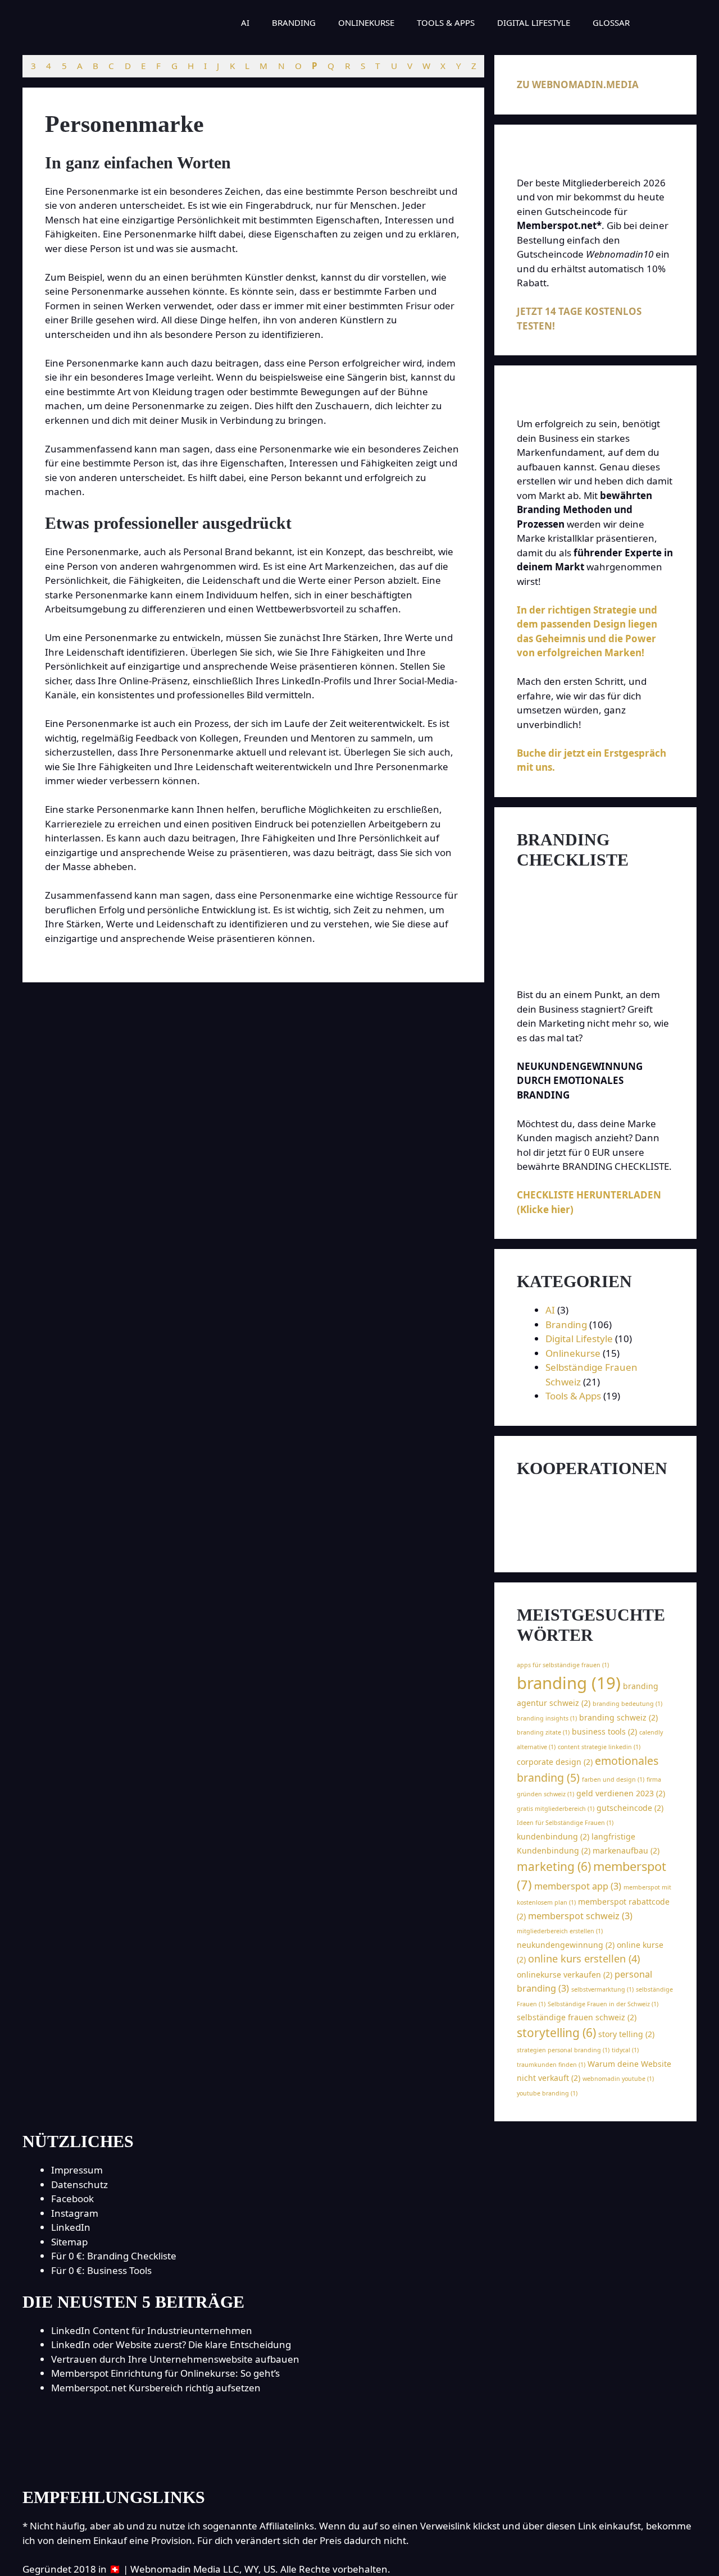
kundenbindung (553, 1836)
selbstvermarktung (602, 1989)
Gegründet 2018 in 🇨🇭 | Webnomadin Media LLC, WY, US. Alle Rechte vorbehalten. (206, 2569)
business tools (604, 1731)
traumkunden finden (551, 2065)
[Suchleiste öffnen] (657, 22)
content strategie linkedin (599, 1747)
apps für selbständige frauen (563, 1665)
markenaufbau (626, 1850)
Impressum (77, 2170)
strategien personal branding (563, 2050)
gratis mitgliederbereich (556, 1809)
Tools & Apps (446, 22)
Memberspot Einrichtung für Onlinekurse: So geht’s (165, 2373)
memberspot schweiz (580, 1916)
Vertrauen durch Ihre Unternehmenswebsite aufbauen (175, 2359)
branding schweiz (618, 1717)
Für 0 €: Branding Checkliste (114, 2256)
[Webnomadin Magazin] (108, 22)
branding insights (547, 1718)
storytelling (556, 2033)
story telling (626, 2034)
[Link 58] (595, 1543)
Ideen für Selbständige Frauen (565, 1823)
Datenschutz (79, 2184)
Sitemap (69, 2242)
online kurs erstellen (584, 1959)
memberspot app (578, 1886)
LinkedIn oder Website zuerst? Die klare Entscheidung (171, 2344)
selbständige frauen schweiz (577, 2017)
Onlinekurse (366, 22)
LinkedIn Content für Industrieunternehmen (152, 2330)
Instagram (75, 2213)
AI (245, 22)
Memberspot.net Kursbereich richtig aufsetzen (156, 2388)
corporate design (555, 1762)
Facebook (72, 2198)
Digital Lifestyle (534, 22)
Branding (294, 22)
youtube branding (547, 2093)
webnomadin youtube (618, 2079)
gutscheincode (630, 1808)
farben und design (613, 1779)
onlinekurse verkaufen (565, 1975)
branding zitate (543, 1732)
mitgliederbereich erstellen (560, 1931)
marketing (554, 1866)
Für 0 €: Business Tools (101, 2270)
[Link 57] (577, 1514)
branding (569, 1683)
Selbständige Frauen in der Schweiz (603, 2004)
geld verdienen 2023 (621, 1793)
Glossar (611, 22)
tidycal (625, 2050)
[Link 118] (359, 2463)
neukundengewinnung (566, 1945)
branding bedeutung (627, 1704)
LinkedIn (71, 2227)
